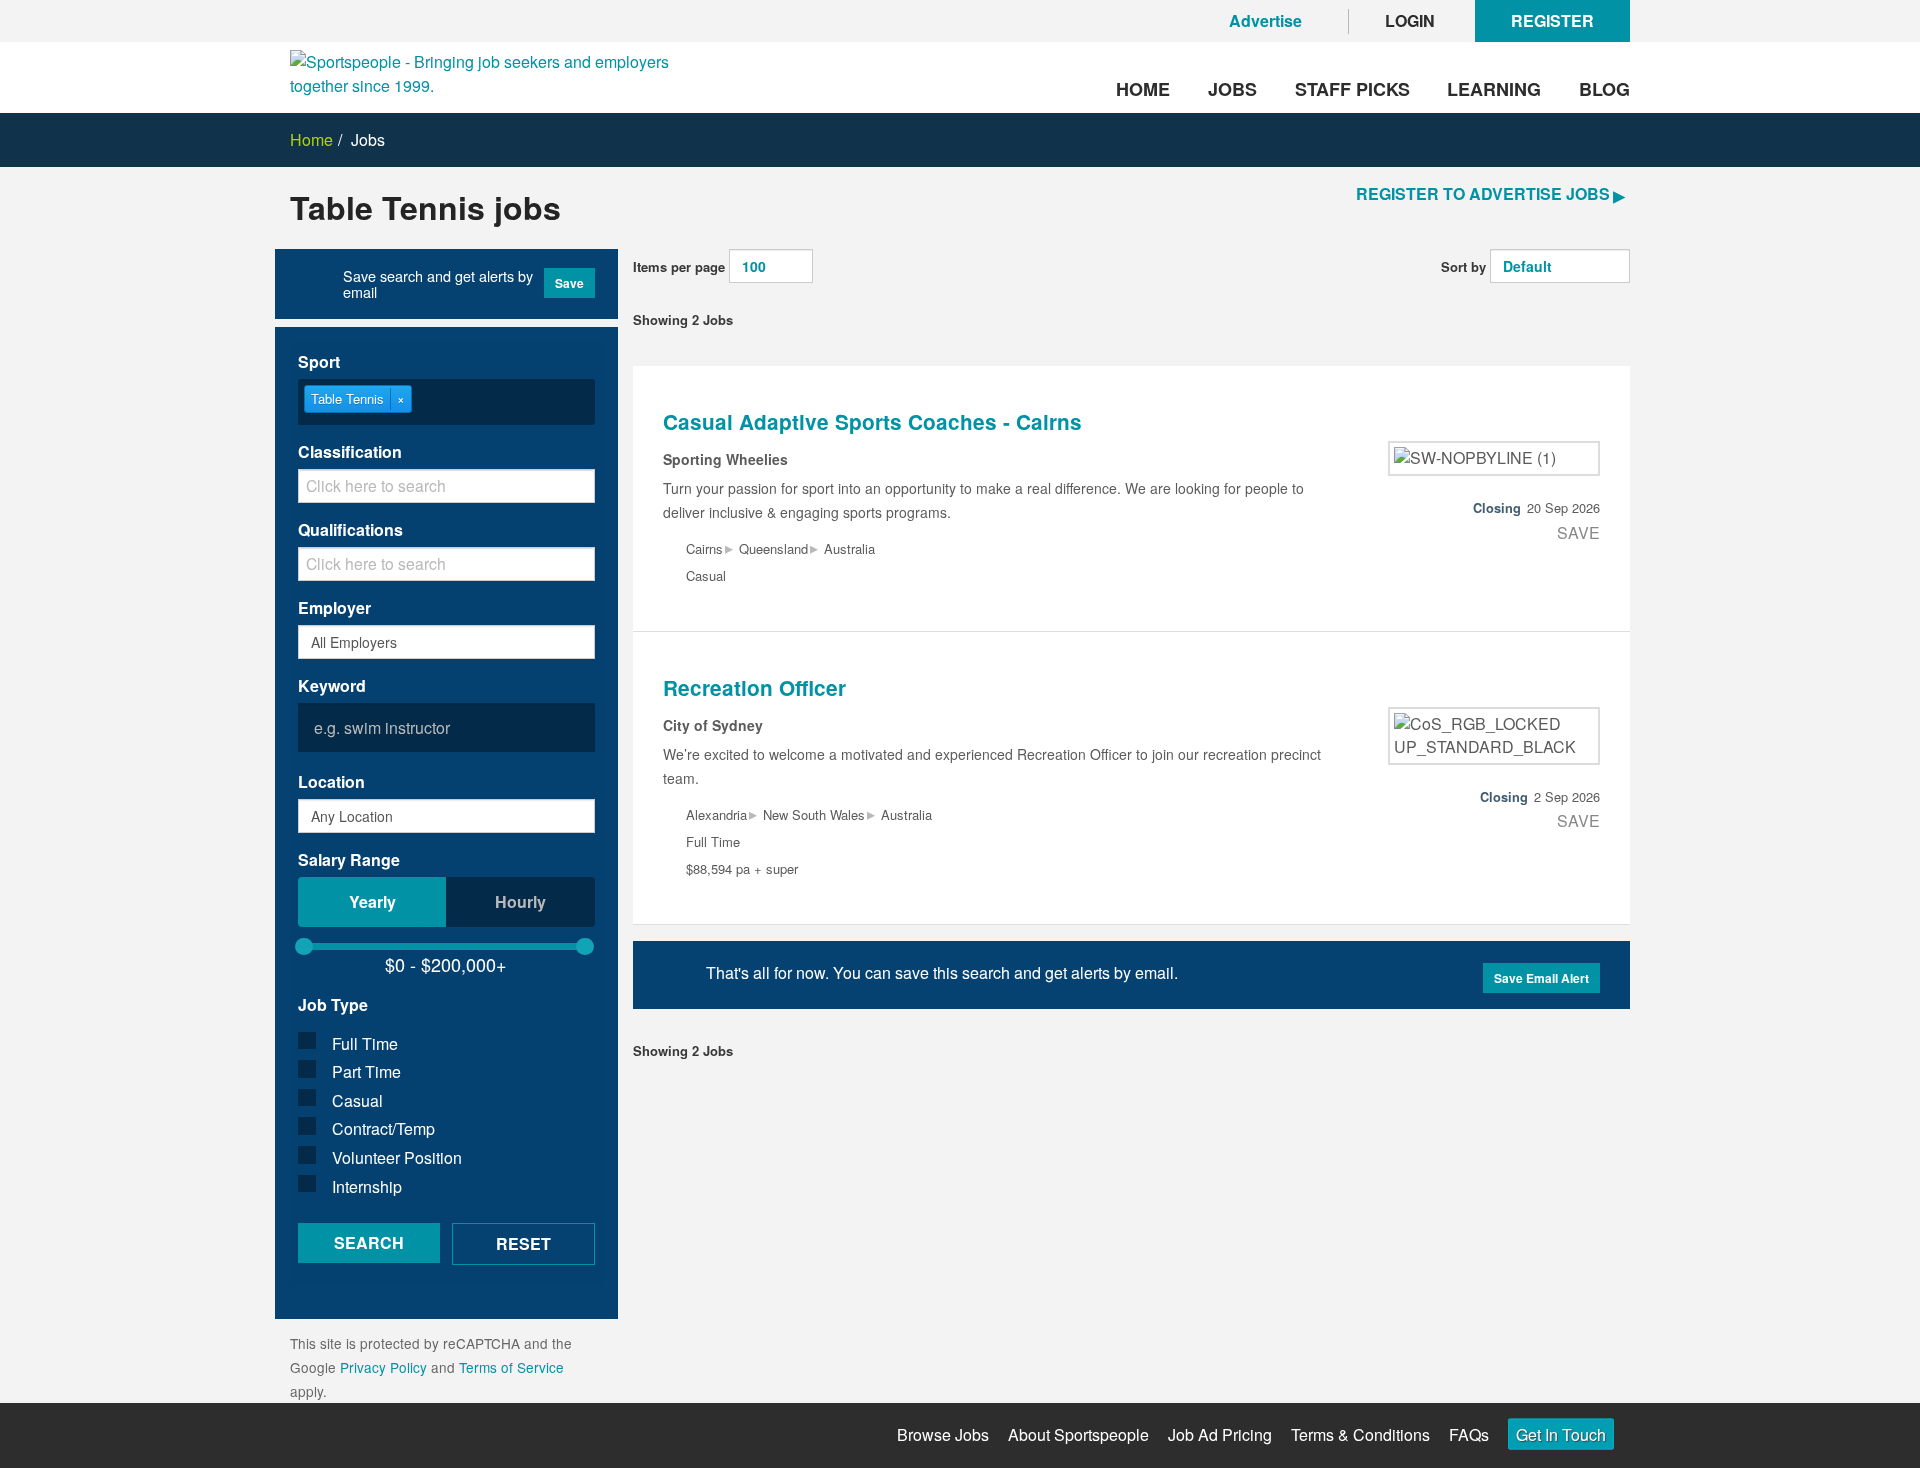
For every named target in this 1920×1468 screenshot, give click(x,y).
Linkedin (467, 1435)
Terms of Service (511, 1367)
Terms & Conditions (1360, 1434)
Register (1552, 20)
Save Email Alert (1541, 978)
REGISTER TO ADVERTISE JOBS (1483, 193)
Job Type (333, 1004)
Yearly (372, 901)
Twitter (357, 1432)
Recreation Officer (754, 687)
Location (331, 781)
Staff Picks (1352, 89)
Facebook (302, 1435)
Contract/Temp (383, 1128)
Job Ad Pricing (1220, 1434)
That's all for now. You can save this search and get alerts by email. (942, 972)
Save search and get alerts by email (438, 284)
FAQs (1469, 1434)
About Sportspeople (1078, 1434)
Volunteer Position (397, 1157)
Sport (319, 361)
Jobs (1232, 89)
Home (1143, 89)
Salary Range (349, 859)
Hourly (520, 901)
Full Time (365, 1043)
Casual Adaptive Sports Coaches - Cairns (872, 421)
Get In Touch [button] (1561, 1434)
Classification (350, 451)
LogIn (1410, 20)
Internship (367, 1186)
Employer (334, 607)
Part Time (366, 1071)
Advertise (1265, 20)
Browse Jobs (943, 1434)
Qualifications (350, 529)
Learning (1494, 89)
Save (569, 283)
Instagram (412, 1435)
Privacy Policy (383, 1367)
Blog (1604, 89)
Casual (357, 1100)
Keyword (332, 685)
